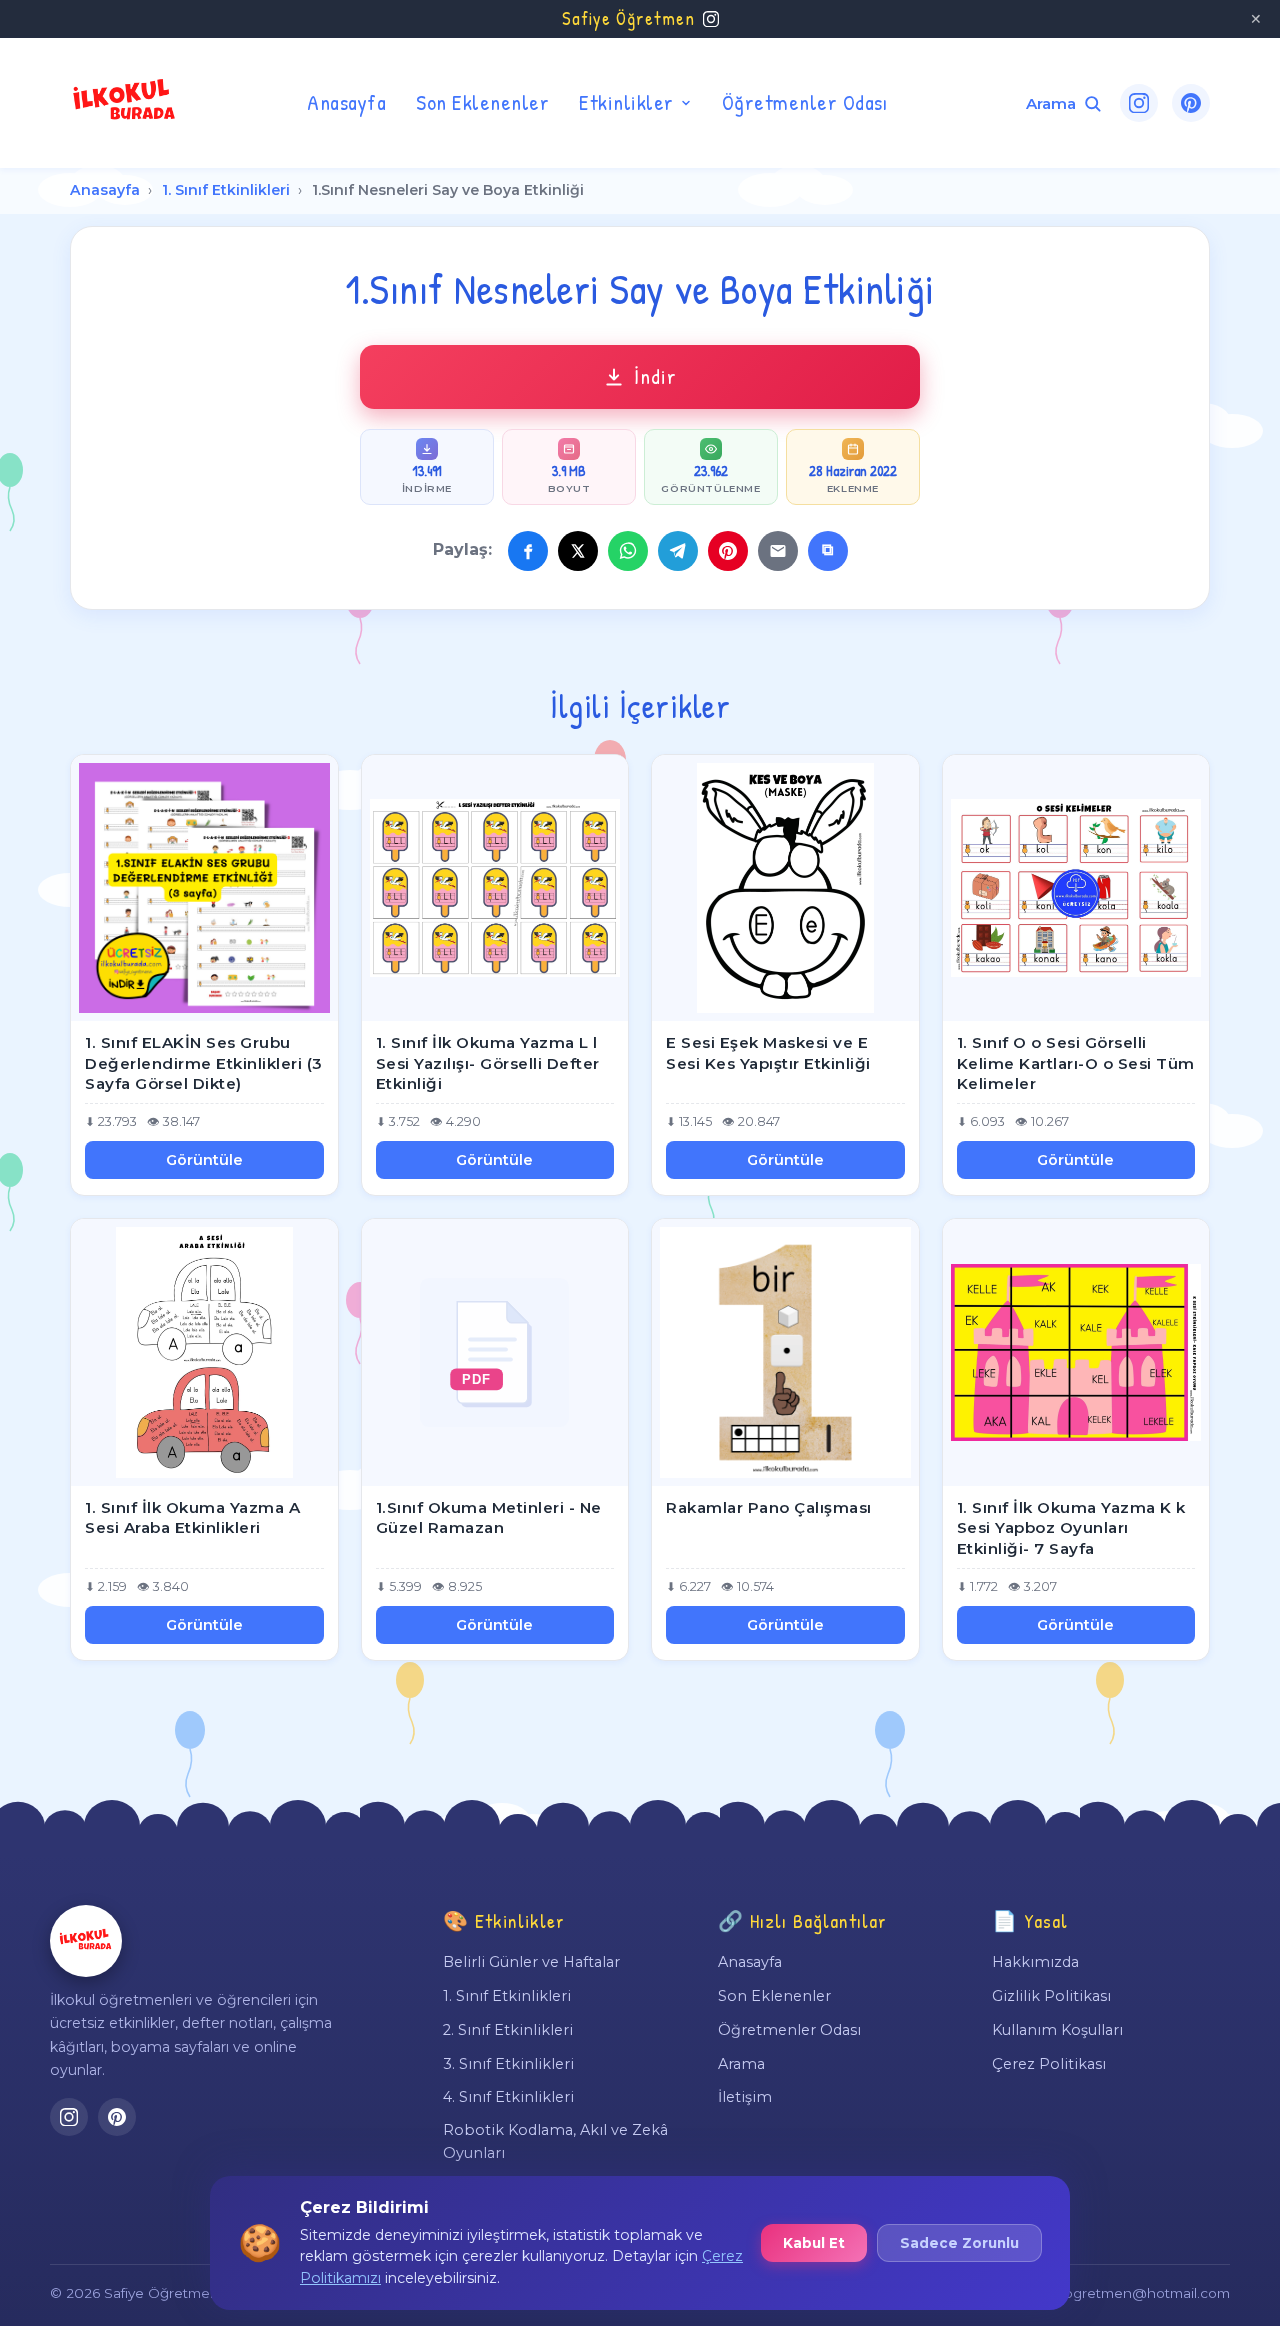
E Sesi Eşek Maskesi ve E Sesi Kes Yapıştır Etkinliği (768, 1053)
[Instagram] (1139, 103)
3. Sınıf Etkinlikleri (508, 2064)
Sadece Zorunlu (959, 2243)
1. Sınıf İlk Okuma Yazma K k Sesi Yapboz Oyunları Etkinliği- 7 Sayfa (1071, 1528)
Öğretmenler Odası (805, 102)
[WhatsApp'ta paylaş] (628, 551)
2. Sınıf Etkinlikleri (508, 2030)
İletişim (745, 2097)
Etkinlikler (626, 102)
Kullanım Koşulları (1057, 2030)
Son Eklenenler (482, 102)
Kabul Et (814, 2243)
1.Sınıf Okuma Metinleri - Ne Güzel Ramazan (489, 1518)
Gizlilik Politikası (1051, 1996)
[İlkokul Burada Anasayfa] (125, 103)
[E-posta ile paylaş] (778, 551)
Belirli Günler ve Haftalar (531, 1962)
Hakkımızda (1035, 1962)
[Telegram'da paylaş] (678, 551)
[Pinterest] (1191, 103)
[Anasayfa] (86, 1941)
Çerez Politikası (1049, 2064)
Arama (741, 2064)
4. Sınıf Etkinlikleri (508, 2097)
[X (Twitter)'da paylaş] (578, 551)
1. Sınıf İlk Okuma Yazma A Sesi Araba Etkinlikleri (192, 1518)
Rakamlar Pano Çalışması (769, 1507)
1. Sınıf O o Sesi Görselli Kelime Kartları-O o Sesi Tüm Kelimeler (1076, 1063)
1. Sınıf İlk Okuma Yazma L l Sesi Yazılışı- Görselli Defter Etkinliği (488, 1063)
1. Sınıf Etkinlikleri (226, 190)
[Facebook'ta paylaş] (528, 551)
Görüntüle (204, 1160)
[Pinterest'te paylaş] (728, 551)
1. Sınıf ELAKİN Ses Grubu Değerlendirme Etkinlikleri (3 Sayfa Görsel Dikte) (204, 1063)
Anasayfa (346, 102)
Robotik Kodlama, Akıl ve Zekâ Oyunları (555, 2141)
